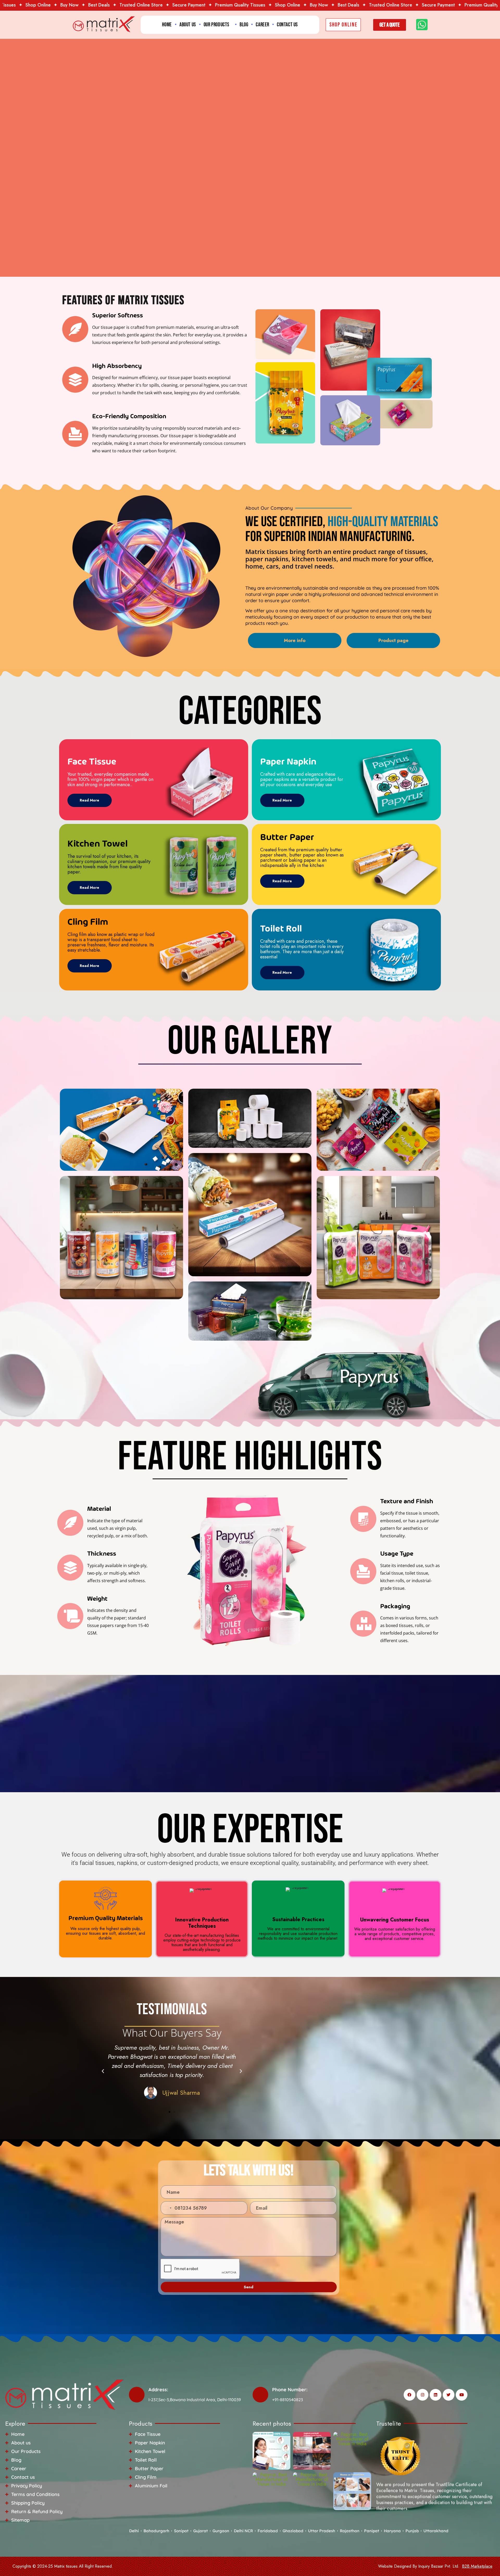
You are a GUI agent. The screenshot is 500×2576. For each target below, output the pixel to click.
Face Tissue (92, 762)
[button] (103, 2071)
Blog (244, 25)
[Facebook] (410, 2395)
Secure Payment (154, 5)
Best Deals (64, 5)
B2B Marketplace (477, 2566)
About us (188, 25)
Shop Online (253, 5)
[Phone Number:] (260, 2395)
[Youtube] (462, 2395)
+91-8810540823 (287, 2400)
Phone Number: (290, 2390)
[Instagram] (423, 2395)
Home (167, 25)
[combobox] (167, 2208)
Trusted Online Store (107, 5)
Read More (89, 800)
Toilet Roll (281, 929)
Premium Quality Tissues (206, 5)
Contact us (287, 25)
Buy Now (35, 5)
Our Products (217, 25)
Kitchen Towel (98, 844)
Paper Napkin (288, 762)
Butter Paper (287, 838)
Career (262, 25)
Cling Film (88, 922)
